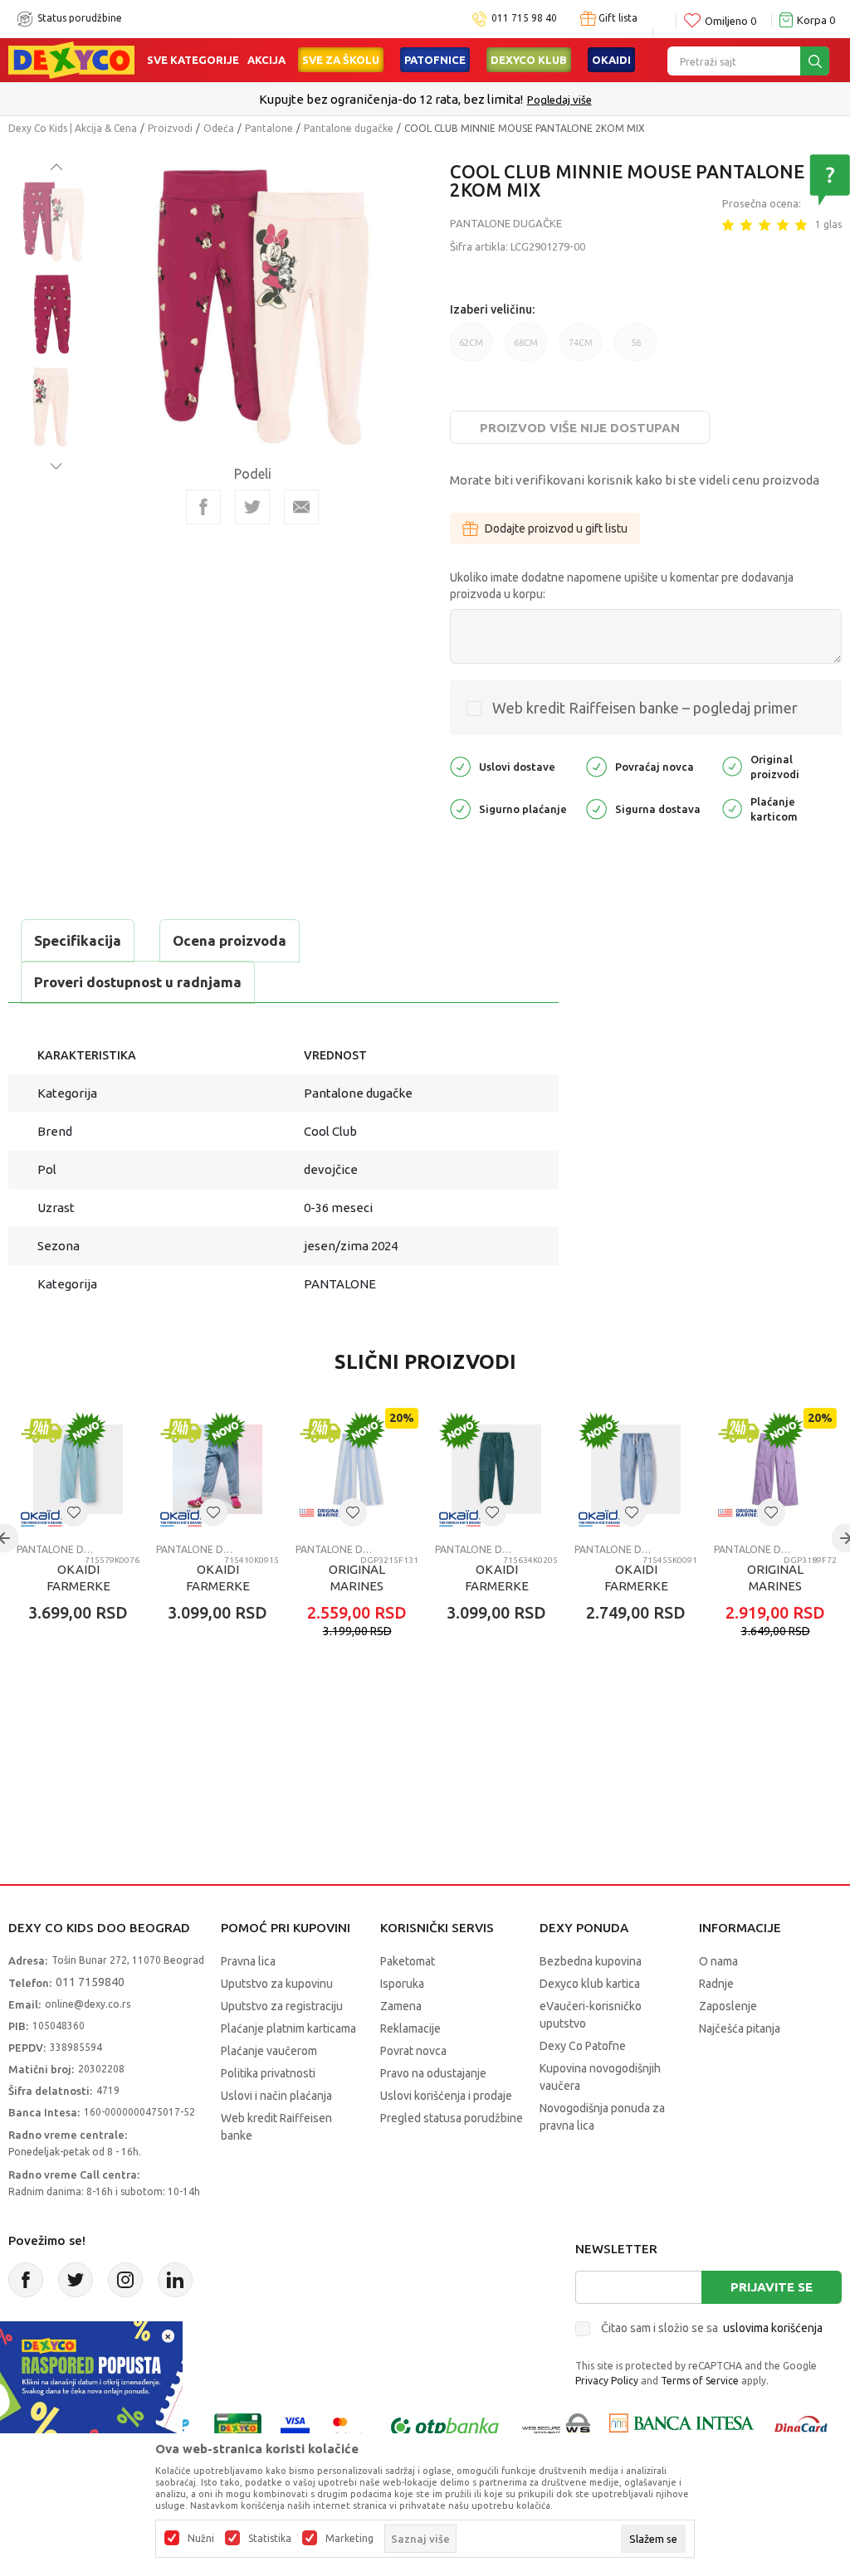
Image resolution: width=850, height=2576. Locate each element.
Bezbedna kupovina (591, 1961)
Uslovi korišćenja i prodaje (446, 2096)
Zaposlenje (728, 2006)
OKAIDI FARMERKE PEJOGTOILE (497, 1586)
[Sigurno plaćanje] (460, 808)
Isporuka (402, 1984)
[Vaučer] (238, 2426)
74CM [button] (581, 349)
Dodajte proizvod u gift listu (556, 528)
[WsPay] (557, 2426)
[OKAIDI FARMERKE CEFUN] (217, 1469)
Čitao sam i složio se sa (712, 2328)
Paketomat (408, 1961)
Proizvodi (170, 128)
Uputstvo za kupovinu (277, 1984)
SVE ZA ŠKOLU (341, 60)
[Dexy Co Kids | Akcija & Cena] (71, 59)
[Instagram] (125, 2280)
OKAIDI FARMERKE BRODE (78, 1586)
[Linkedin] (175, 2280)
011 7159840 (90, 1982)
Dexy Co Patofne (583, 2046)
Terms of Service (700, 2381)
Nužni (201, 2539)
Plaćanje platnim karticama (288, 2028)
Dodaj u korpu (104, 1710)
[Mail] (301, 507)
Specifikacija (78, 940)
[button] (74, 1512)
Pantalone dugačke (349, 128)
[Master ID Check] (348, 2426)
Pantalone (269, 128)
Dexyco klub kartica (590, 1984)
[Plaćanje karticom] (732, 808)
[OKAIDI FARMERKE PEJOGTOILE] (496, 1469)
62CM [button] (471, 349)
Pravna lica (248, 1961)
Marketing (349, 2539)
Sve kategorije (193, 60)
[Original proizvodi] (732, 765)
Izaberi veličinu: (492, 309)
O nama (718, 1961)
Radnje (716, 1984)
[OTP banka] (445, 2426)
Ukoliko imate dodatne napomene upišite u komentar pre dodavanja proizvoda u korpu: (622, 586)
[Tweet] (252, 507)
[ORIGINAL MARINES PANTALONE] (357, 1469)
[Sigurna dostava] (596, 808)
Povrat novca (413, 2051)
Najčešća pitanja (740, 2028)
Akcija (266, 60)
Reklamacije (410, 2028)
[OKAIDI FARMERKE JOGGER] (636, 1469)
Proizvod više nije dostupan (580, 428)
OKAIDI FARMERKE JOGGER (636, 1586)
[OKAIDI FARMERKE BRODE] (78, 1469)
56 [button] (635, 349)
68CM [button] (526, 349)
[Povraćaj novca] (596, 765)
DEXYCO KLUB (529, 60)
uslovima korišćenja (773, 2328)
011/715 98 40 (484, 100)
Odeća (219, 128)
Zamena (401, 2006)
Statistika (270, 2539)
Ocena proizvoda (230, 940)
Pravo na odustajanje (433, 2073)
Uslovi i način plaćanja (276, 2096)
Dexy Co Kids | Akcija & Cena (73, 128)
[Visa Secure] (295, 2426)
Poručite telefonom (390, 99)
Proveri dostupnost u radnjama (138, 982)
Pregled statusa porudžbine (452, 2118)
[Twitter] (76, 2280)
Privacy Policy (607, 2381)
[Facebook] (203, 507)
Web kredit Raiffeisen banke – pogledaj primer (645, 708)
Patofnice (435, 60)
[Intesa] (681, 2426)
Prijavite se (772, 2287)
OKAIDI (611, 60)
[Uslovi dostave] (460, 765)
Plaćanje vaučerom (269, 2051)
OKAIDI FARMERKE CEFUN (218, 1586)
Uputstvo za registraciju (282, 2006)
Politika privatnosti (268, 2073)
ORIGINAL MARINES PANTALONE (357, 1586)
